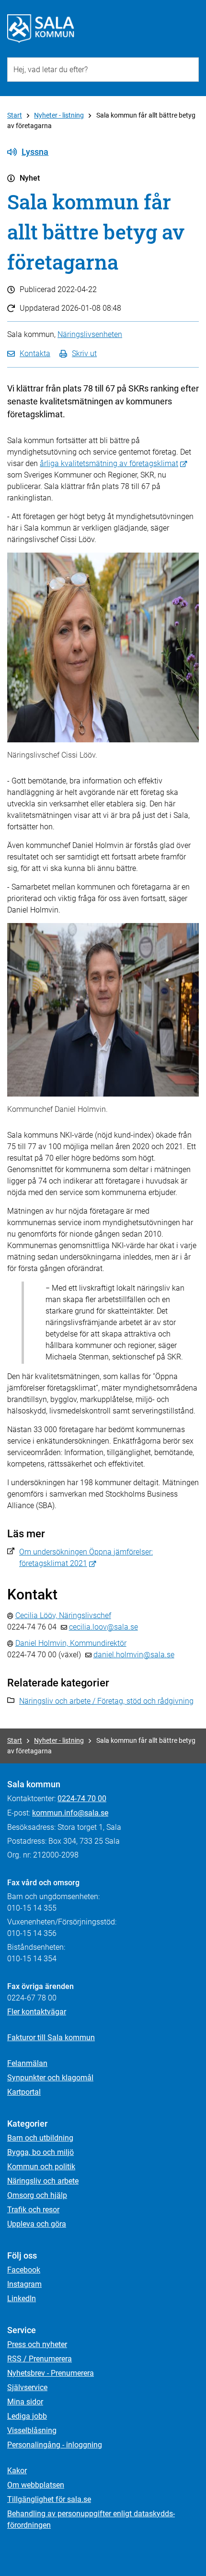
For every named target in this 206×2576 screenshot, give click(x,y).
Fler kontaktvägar (37, 2012)
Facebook (24, 2270)
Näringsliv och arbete (43, 2181)
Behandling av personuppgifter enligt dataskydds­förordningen (91, 2519)
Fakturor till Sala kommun (51, 2038)
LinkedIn (22, 2299)
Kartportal (24, 2092)
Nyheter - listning (59, 115)
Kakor (17, 2471)
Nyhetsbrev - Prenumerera (51, 2373)
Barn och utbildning (40, 2138)
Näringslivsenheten (90, 334)
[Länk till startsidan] (41, 29)
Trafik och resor (33, 2210)
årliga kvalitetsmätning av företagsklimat (109, 463)
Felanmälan (27, 2063)
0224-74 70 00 (82, 1799)
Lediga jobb (27, 2416)
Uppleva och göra (37, 2224)
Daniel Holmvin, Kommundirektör (71, 1643)
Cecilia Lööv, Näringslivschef (63, 1615)
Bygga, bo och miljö (40, 2152)
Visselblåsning (32, 2430)
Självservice (27, 2387)
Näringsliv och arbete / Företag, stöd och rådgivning (106, 1701)
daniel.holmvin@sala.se (134, 1655)
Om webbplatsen (36, 2485)
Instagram (24, 2284)
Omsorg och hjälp (37, 2195)
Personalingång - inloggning (55, 2445)
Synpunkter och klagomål (50, 2078)
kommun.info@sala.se (70, 1813)
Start (15, 115)
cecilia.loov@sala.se (103, 1627)
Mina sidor (25, 2402)
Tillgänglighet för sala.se (49, 2499)
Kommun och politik (41, 2167)
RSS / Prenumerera (40, 2359)
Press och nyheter (37, 2344)
